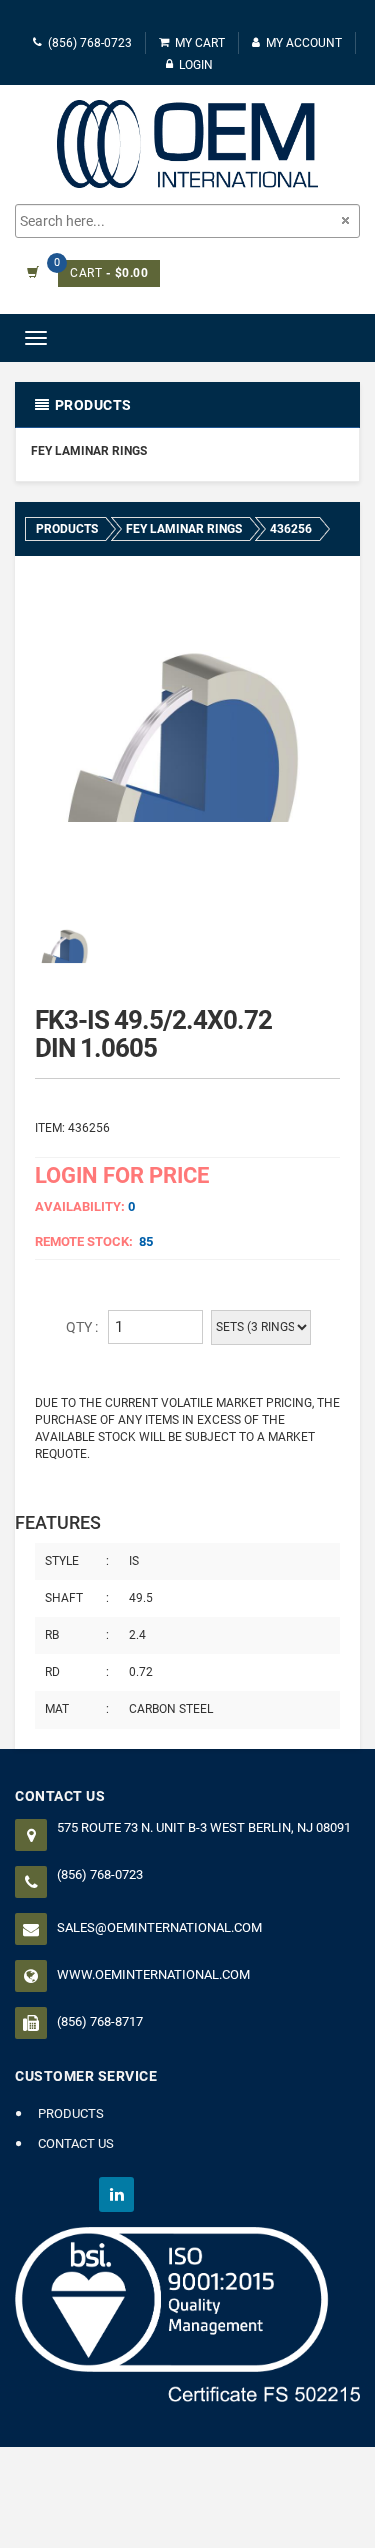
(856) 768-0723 (90, 43)
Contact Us (76, 2143)
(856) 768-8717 (100, 2021)
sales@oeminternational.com (159, 1927)
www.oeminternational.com (153, 1974)
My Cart (200, 43)
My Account (304, 43)
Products (71, 2113)
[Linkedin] (116, 2194)
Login (196, 65)
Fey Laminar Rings (89, 451)
